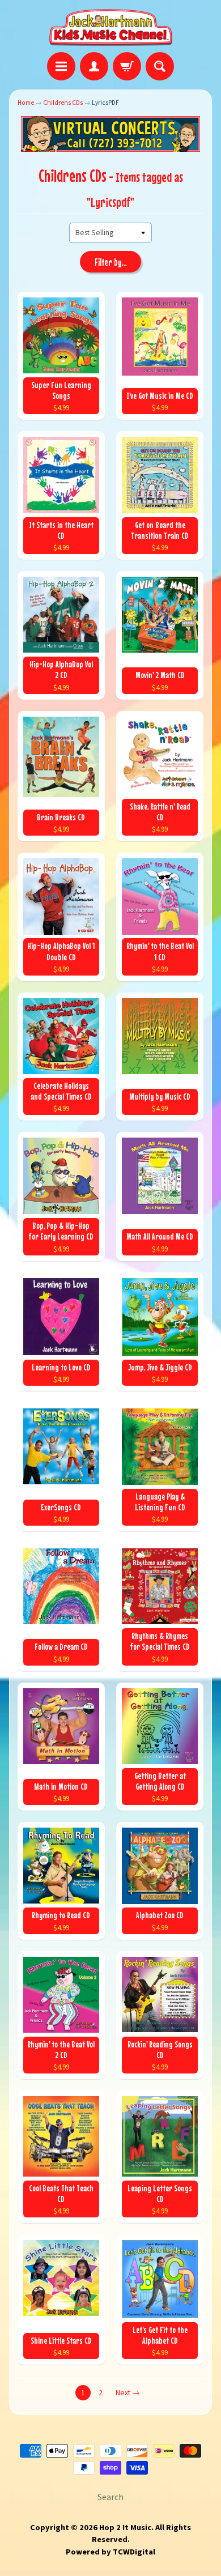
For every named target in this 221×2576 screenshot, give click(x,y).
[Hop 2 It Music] (111, 28)
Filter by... (111, 262)
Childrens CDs (63, 103)
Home (26, 103)
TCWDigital (134, 2552)
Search (110, 2497)
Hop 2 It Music (125, 2527)
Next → (128, 2393)
